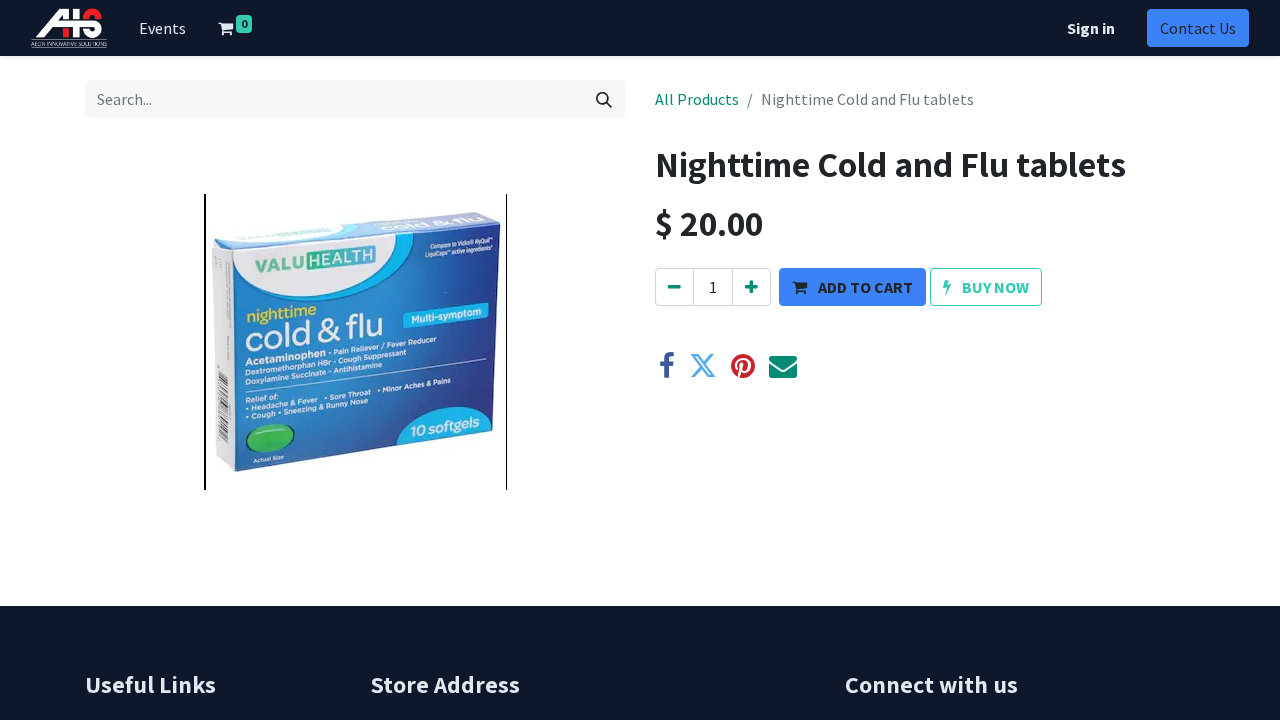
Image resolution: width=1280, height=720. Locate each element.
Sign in (1091, 28)
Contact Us (1198, 28)
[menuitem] (162, 28)
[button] (852, 287)
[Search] (604, 99)
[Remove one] (674, 287)
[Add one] (751, 287)
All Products (697, 99)
